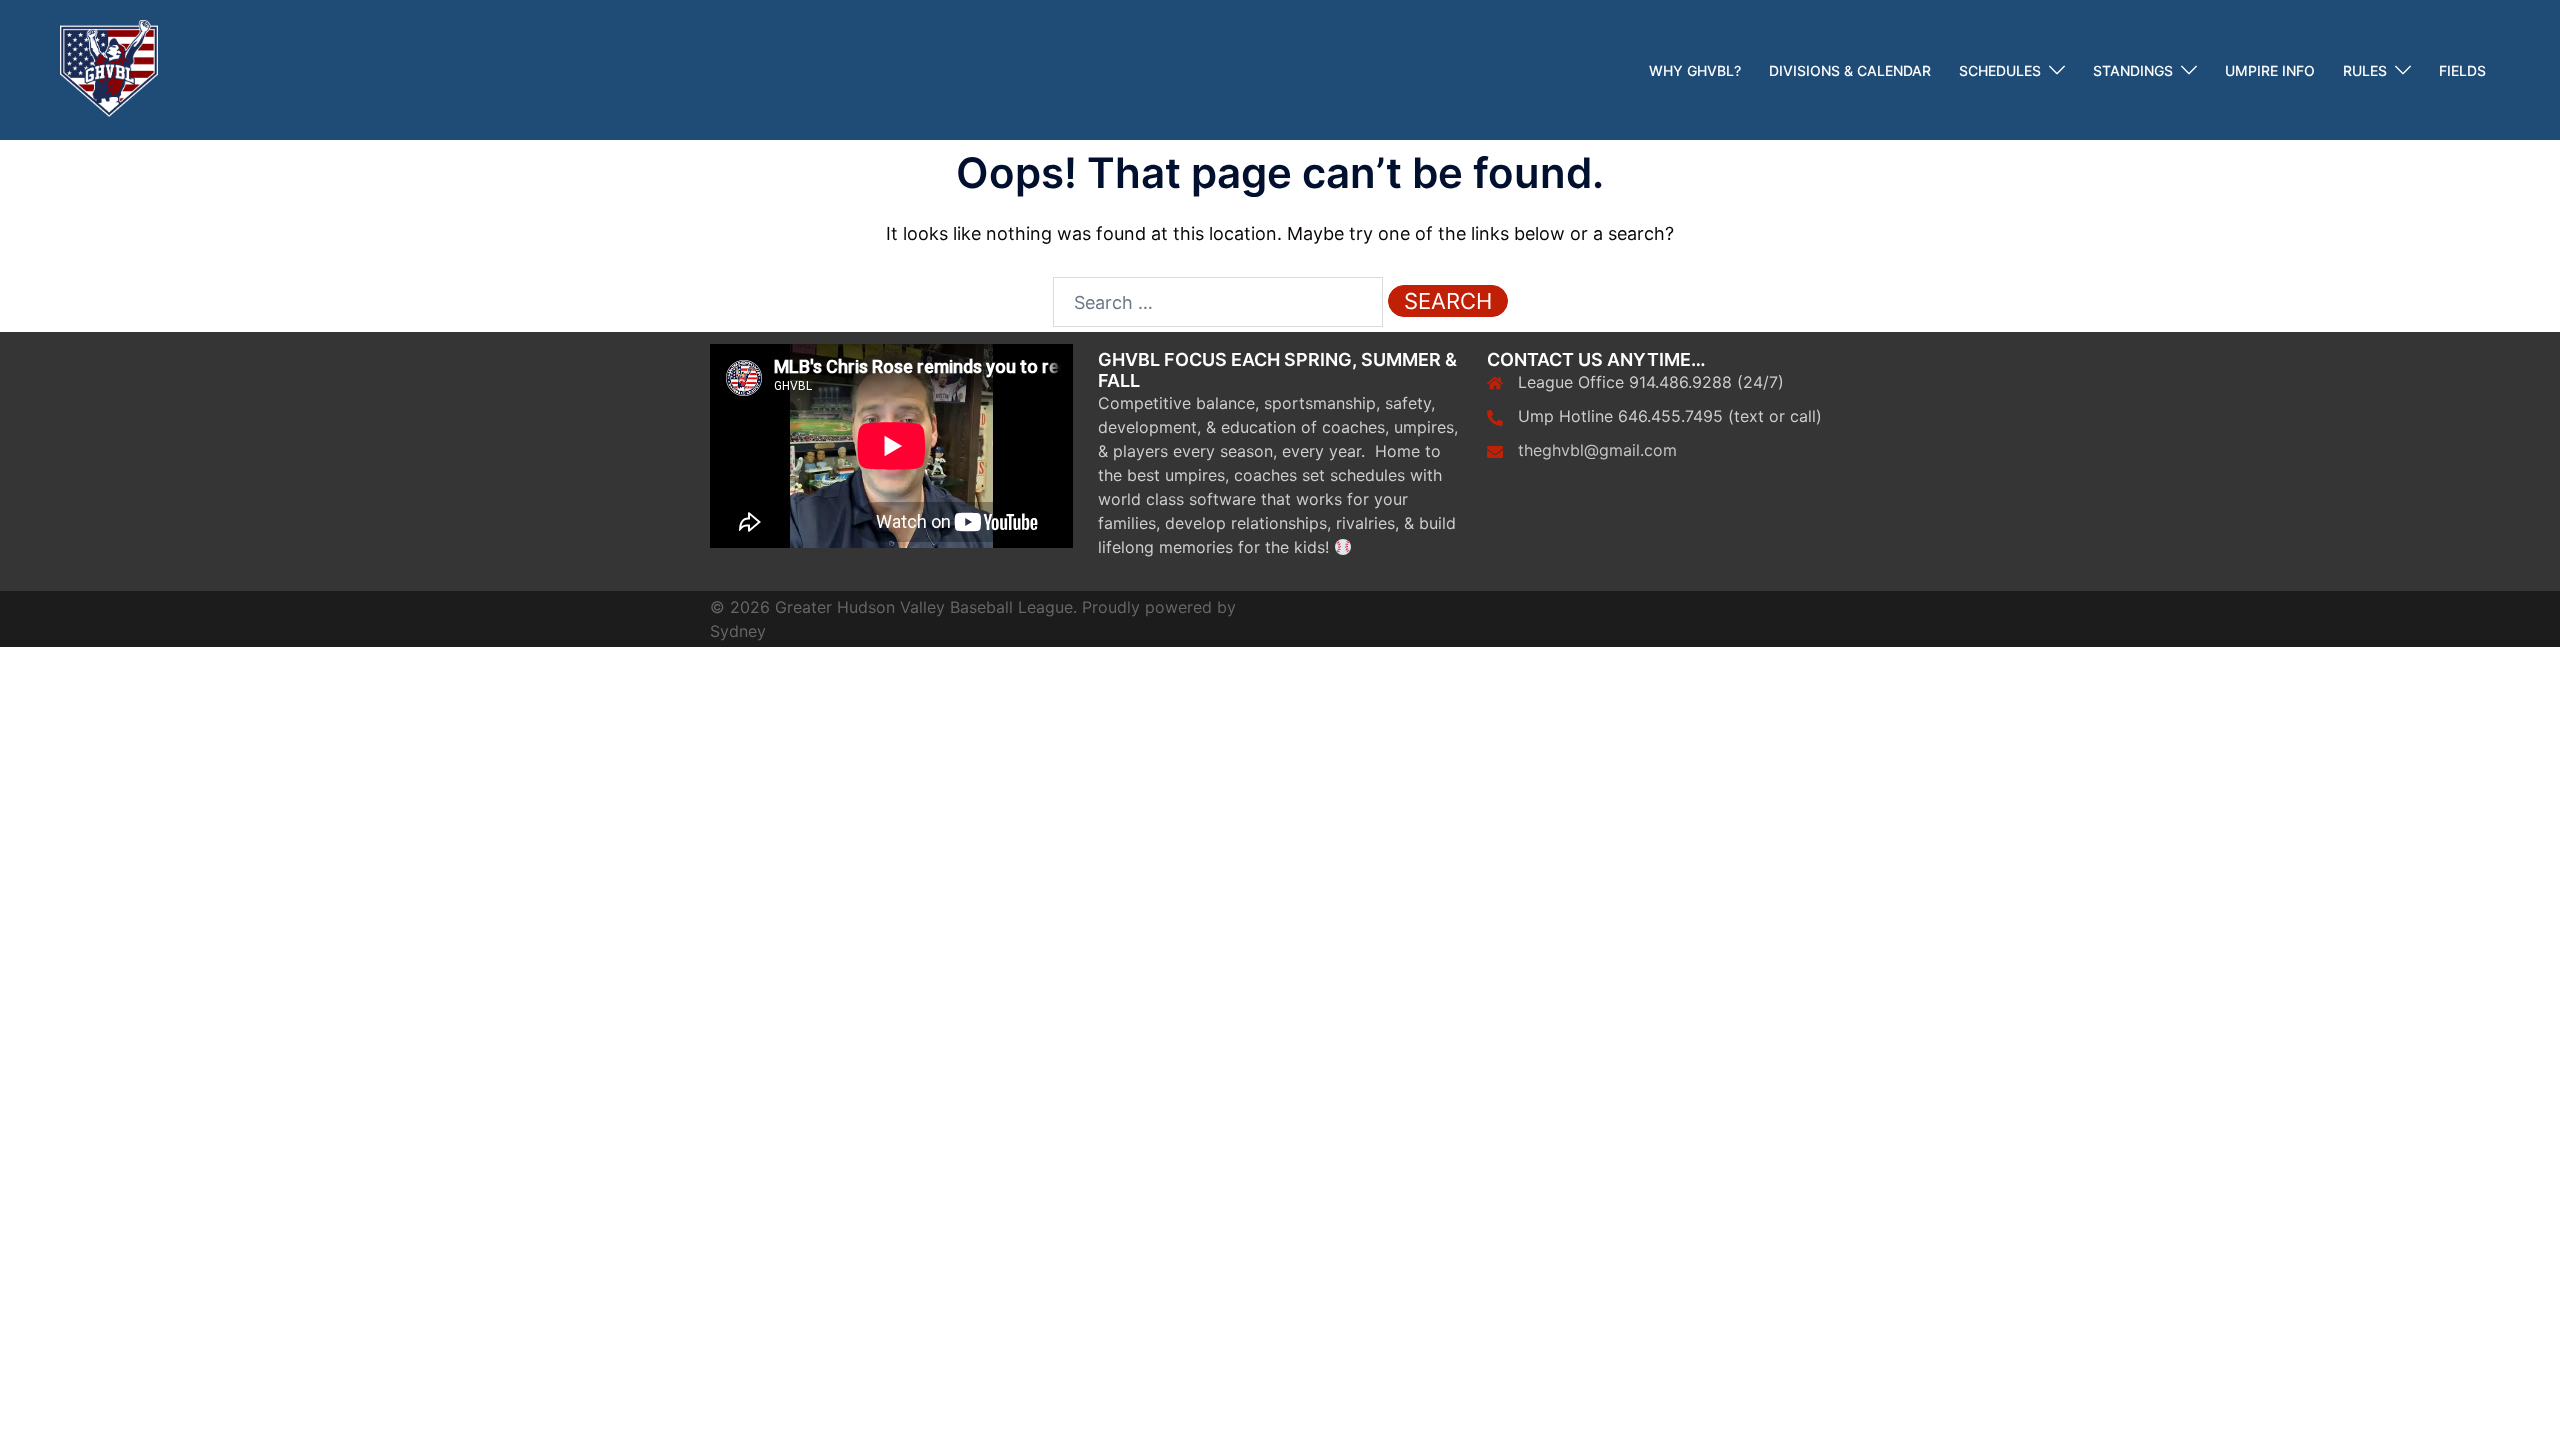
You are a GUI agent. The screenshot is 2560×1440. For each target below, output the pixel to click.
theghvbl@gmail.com (1597, 450)
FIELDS (2462, 70)
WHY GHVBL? (1695, 70)
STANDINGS (2133, 70)
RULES (2365, 70)
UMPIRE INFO (2270, 70)
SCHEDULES (2000, 70)
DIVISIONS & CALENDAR (1850, 70)
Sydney (738, 631)
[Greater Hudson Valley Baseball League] (109, 68)
